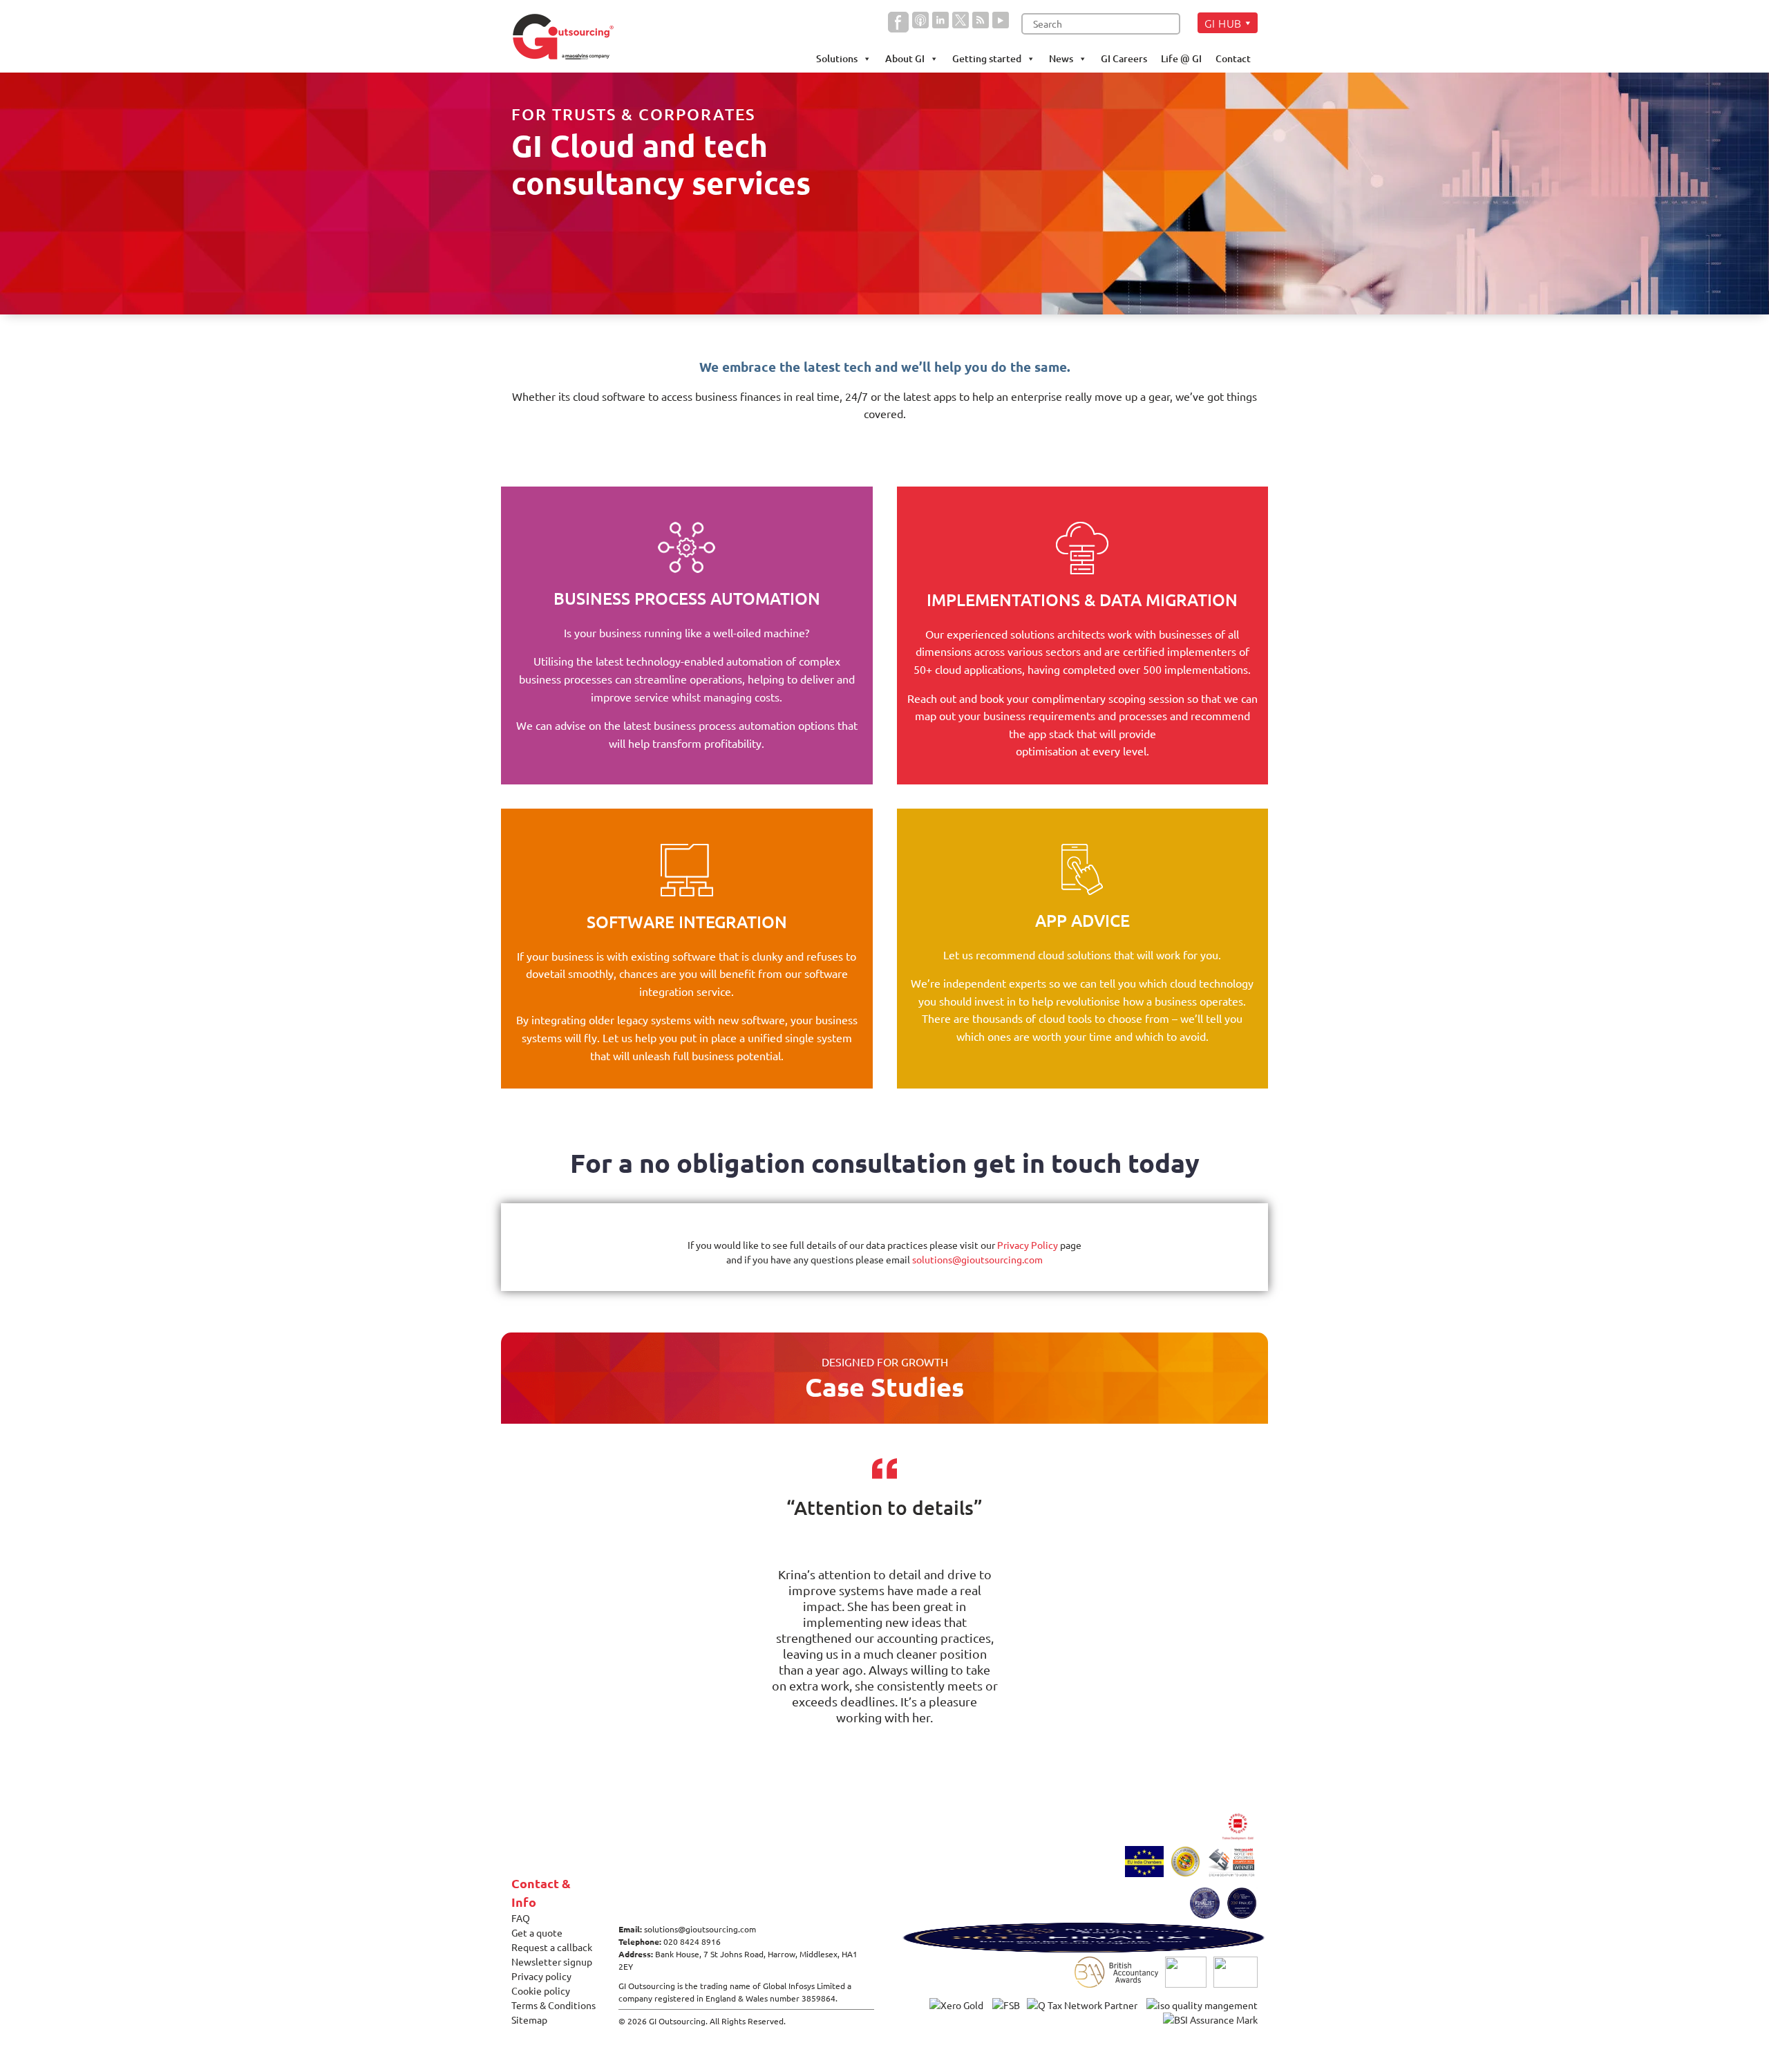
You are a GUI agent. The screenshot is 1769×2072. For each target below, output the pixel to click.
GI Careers (1124, 58)
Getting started (987, 58)
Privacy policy (541, 1976)
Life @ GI (1181, 58)
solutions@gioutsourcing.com (977, 1259)
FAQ (521, 1918)
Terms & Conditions (554, 2005)
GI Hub (1223, 23)
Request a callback (552, 1947)
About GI (905, 58)
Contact (1233, 58)
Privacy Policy (1028, 1245)
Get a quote (537, 1932)
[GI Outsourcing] (568, 37)
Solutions (837, 58)
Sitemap (529, 2019)
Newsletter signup (552, 1961)
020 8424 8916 (692, 1941)
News (1061, 58)
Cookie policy (541, 1990)
